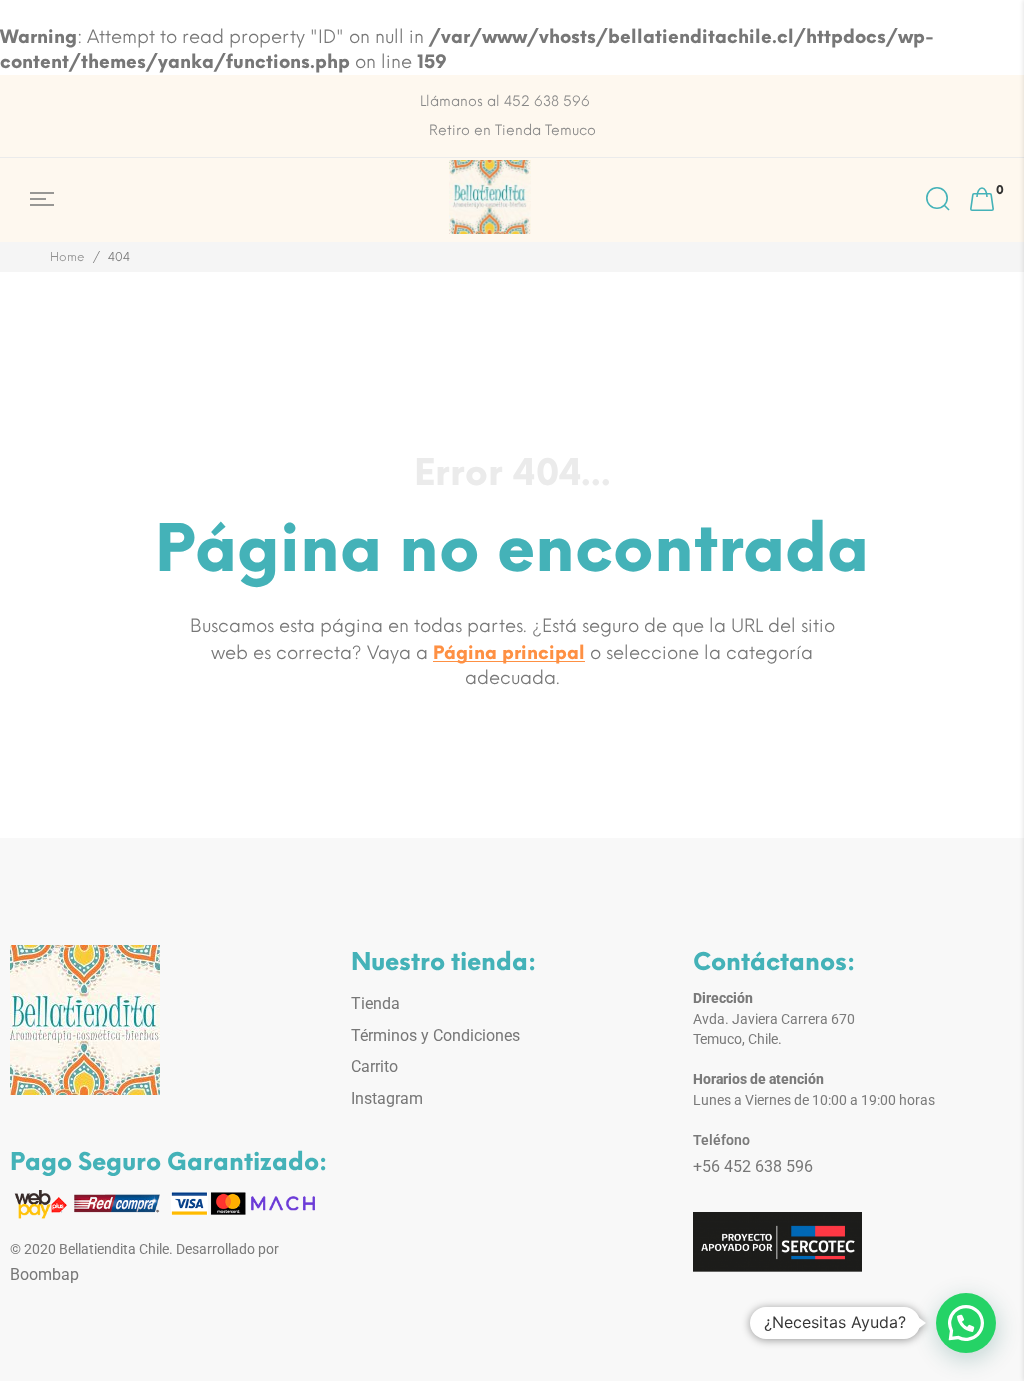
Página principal (509, 653)
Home (67, 257)
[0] (982, 200)
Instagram (387, 1098)
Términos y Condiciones (435, 1035)
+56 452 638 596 (753, 1166)
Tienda (375, 1003)
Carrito (374, 1066)
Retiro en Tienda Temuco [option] (512, 130)
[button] (966, 1323)
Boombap (44, 1274)
